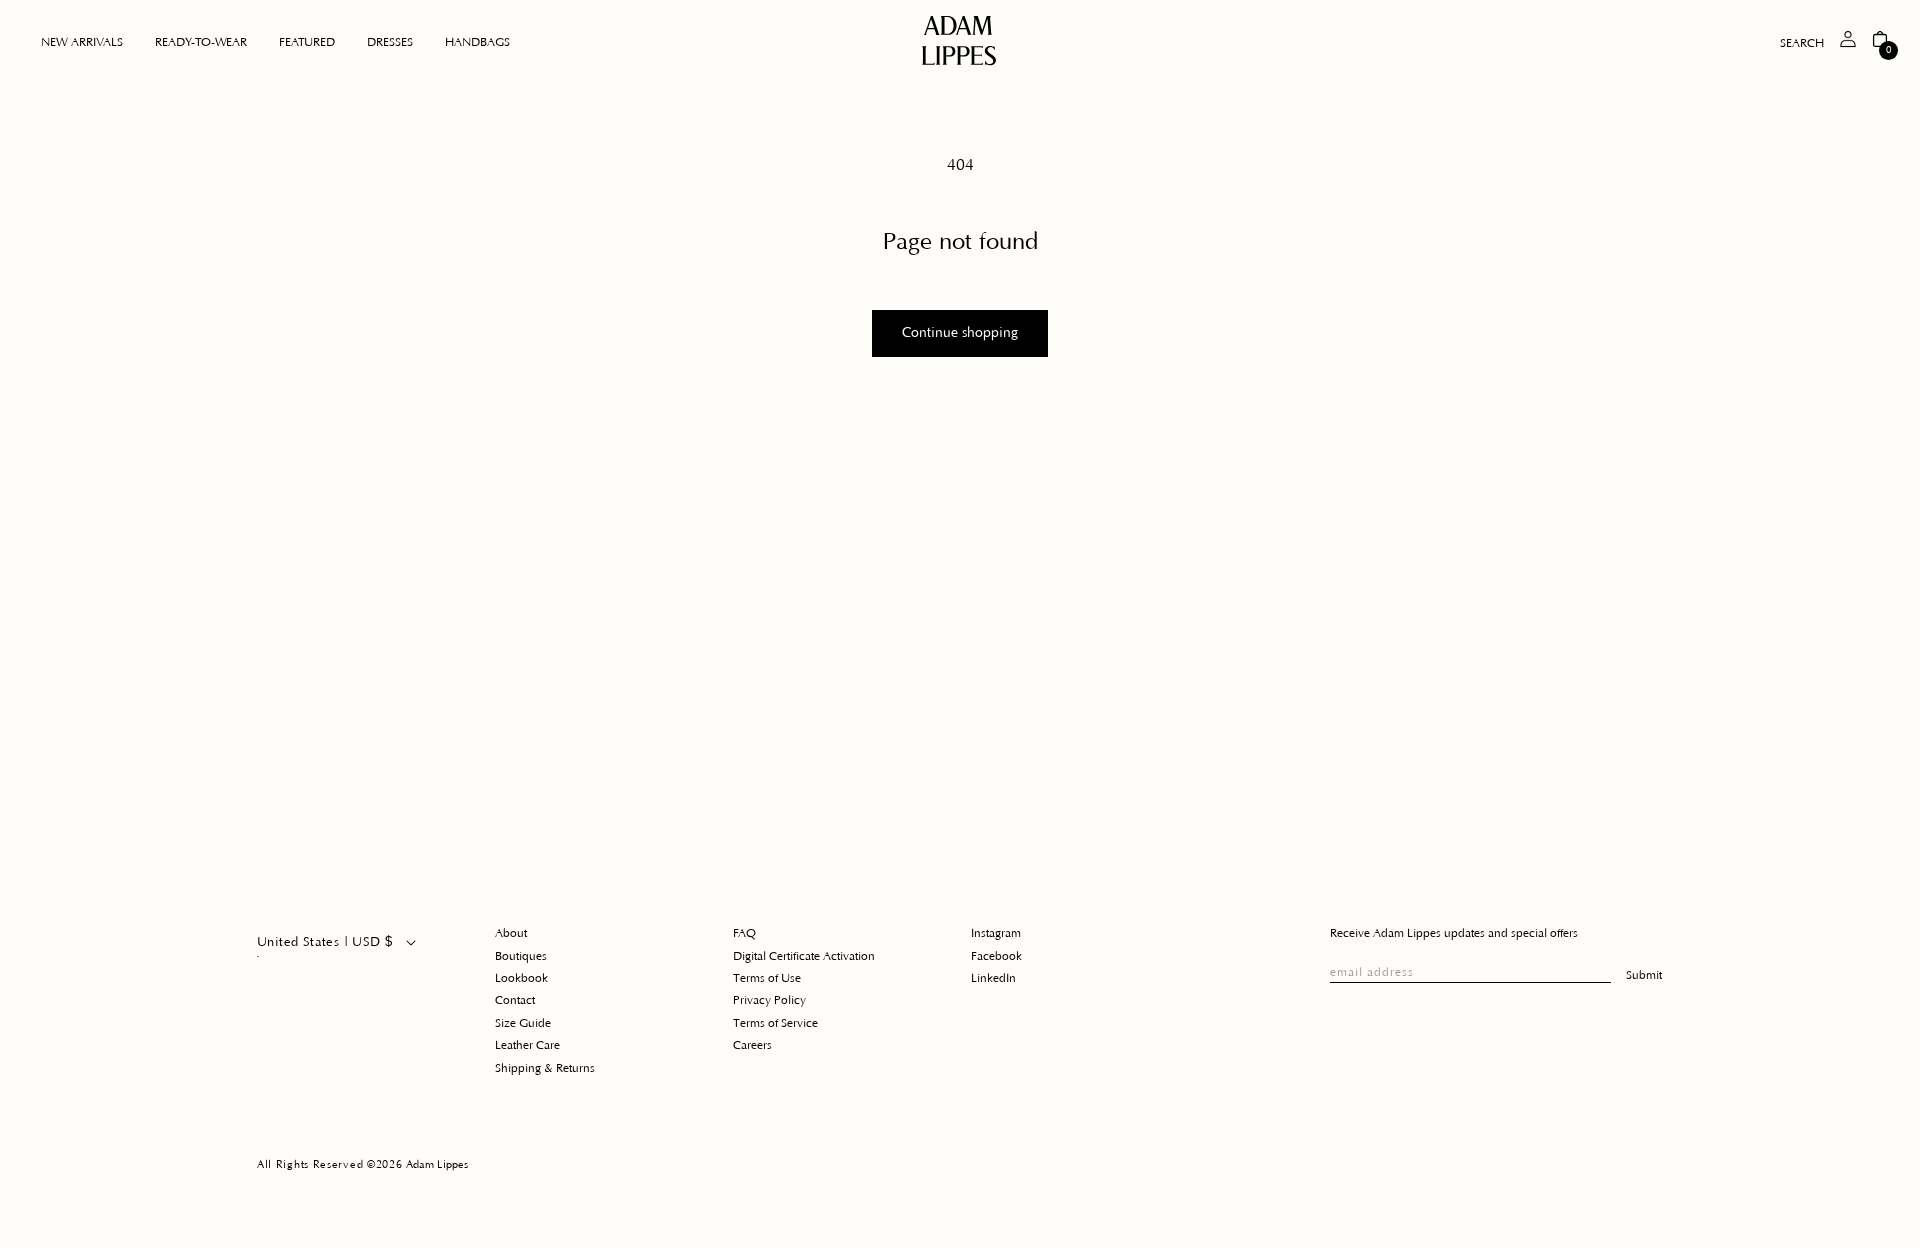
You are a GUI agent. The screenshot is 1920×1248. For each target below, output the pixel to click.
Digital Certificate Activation (804, 956)
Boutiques (521, 956)
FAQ (744, 933)
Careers (752, 1045)
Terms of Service (775, 1023)
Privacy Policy (769, 1000)
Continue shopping (960, 333)
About (511, 933)
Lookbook (521, 978)
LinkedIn (993, 978)
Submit (1644, 975)
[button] (201, 43)
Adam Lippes (437, 1165)
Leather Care (527, 1045)
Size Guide (523, 1023)
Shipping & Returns (545, 1068)
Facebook (996, 956)
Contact (515, 1000)
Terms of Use (767, 978)
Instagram (996, 933)
